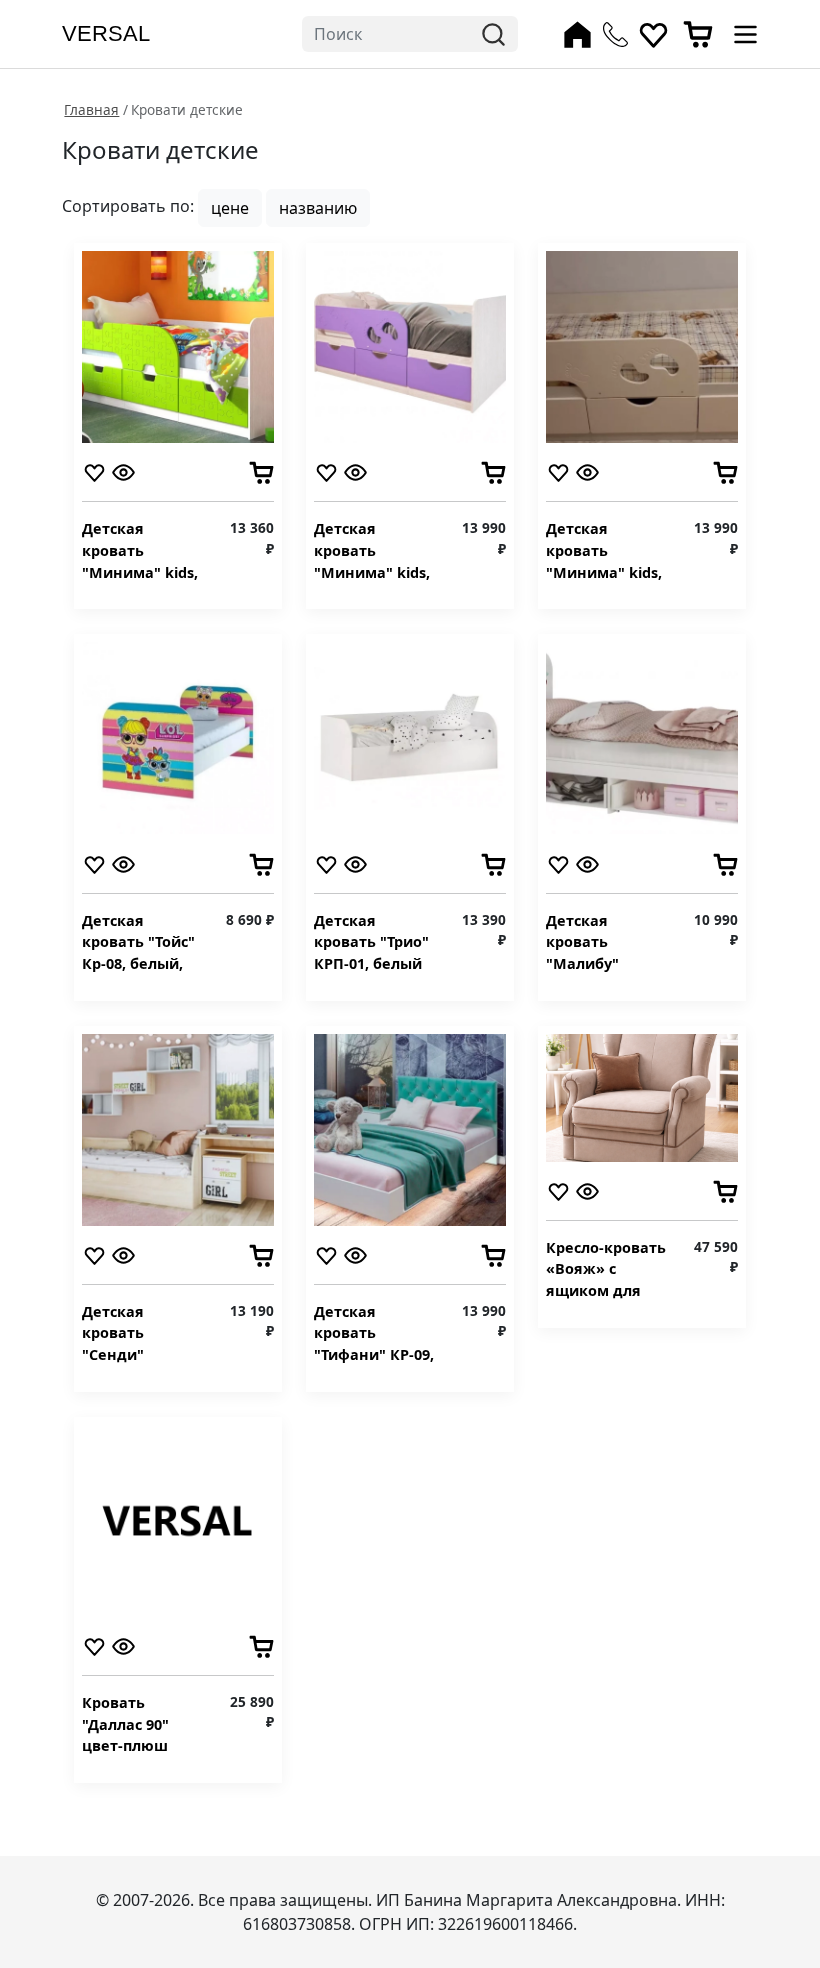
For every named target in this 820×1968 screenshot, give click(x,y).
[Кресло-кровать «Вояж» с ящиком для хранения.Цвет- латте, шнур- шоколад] (642, 1096)
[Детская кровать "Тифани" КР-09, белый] (410, 1128)
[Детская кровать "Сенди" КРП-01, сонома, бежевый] (178, 1128)
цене (230, 208)
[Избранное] (653, 34)
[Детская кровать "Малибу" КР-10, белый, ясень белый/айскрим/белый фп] (642, 737)
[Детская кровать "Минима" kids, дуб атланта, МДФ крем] (642, 345)
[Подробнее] (123, 471)
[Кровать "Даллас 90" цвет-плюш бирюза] (178, 1519)
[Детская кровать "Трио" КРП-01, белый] (410, 737)
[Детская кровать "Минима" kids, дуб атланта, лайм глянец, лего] (178, 345)
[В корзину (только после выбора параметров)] (261, 471)
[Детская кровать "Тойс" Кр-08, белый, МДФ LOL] (178, 737)
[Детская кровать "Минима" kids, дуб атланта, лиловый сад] (410, 345)
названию (318, 208)
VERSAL (106, 33)
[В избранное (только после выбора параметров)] (94, 471)
